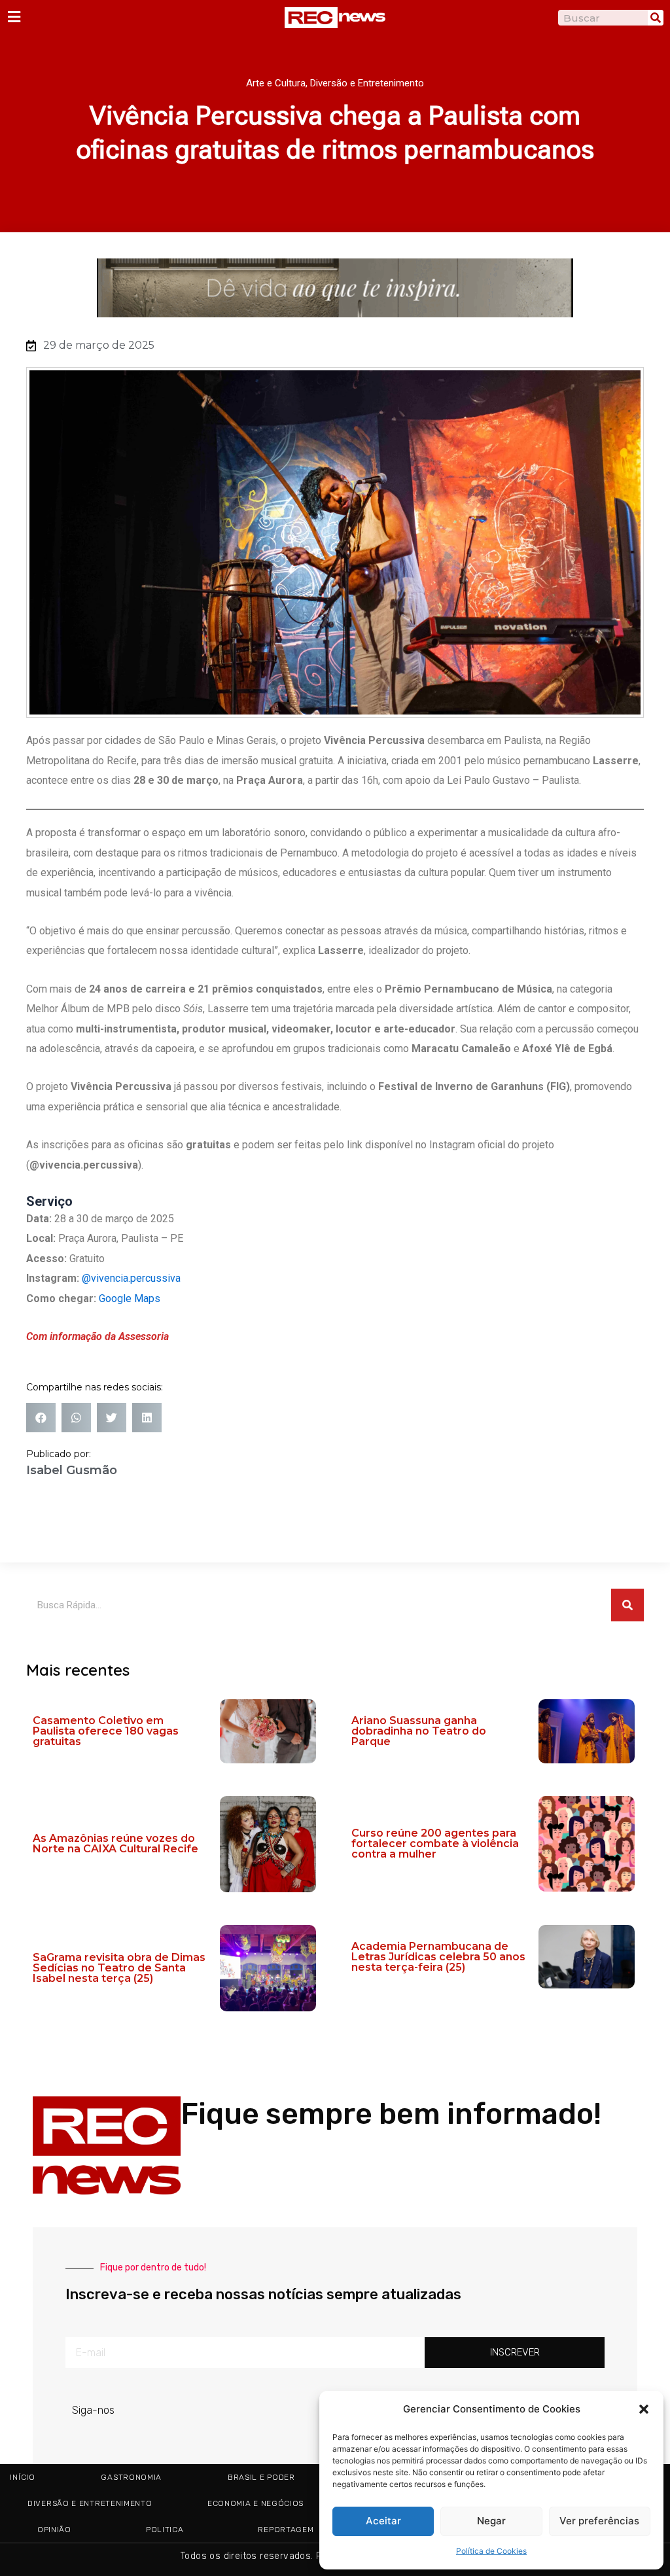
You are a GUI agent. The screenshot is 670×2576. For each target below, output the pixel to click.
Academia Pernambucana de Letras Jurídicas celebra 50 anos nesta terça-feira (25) (438, 1957)
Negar (491, 2521)
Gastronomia (131, 2477)
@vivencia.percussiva (131, 1278)
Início (22, 2477)
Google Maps (130, 1298)
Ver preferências (599, 2521)
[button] (644, 2409)
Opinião (54, 2530)
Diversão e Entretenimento (367, 83)
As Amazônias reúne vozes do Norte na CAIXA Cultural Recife (115, 1844)
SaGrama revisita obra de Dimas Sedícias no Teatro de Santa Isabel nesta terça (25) (119, 1968)
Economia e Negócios (256, 2503)
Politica (165, 2530)
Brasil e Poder (261, 2477)
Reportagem (286, 2530)
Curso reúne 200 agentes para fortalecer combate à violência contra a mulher (435, 1844)
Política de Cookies (491, 2551)
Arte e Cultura (276, 83)
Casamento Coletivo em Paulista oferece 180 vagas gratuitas (106, 1731)
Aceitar (383, 2521)
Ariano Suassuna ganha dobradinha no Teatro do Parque (419, 1731)
